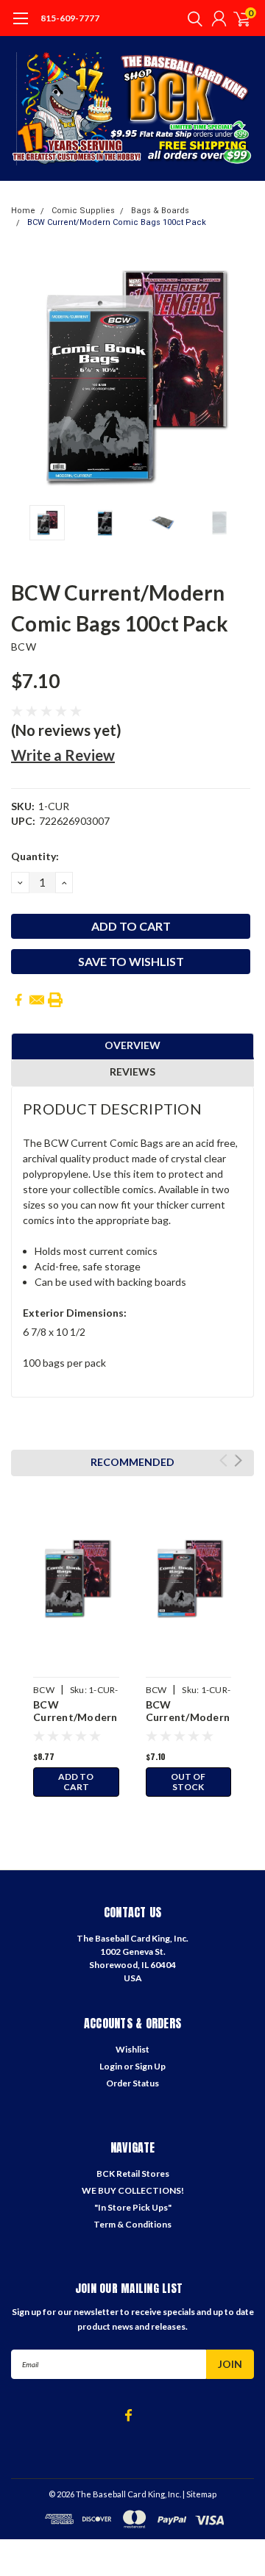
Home (23, 211)
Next (239, 376)
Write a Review (63, 755)
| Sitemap (199, 2494)
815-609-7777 (70, 18)
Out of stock (188, 1782)
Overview (132, 1045)
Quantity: (35, 856)
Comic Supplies (83, 211)
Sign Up (150, 2066)
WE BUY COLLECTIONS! (133, 2190)
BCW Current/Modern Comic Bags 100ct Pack (117, 222)
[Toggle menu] (20, 26)
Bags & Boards (160, 211)
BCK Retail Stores (133, 2173)
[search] (191, 18)
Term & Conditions (132, 2224)
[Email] (37, 1000)
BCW (24, 647)
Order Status (132, 2083)
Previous (26, 376)
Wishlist (132, 2049)
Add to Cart (76, 1782)
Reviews (132, 1071)
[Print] (55, 1000)
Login (111, 2066)
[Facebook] (18, 1000)
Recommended (132, 1462)
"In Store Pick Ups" (133, 2207)
